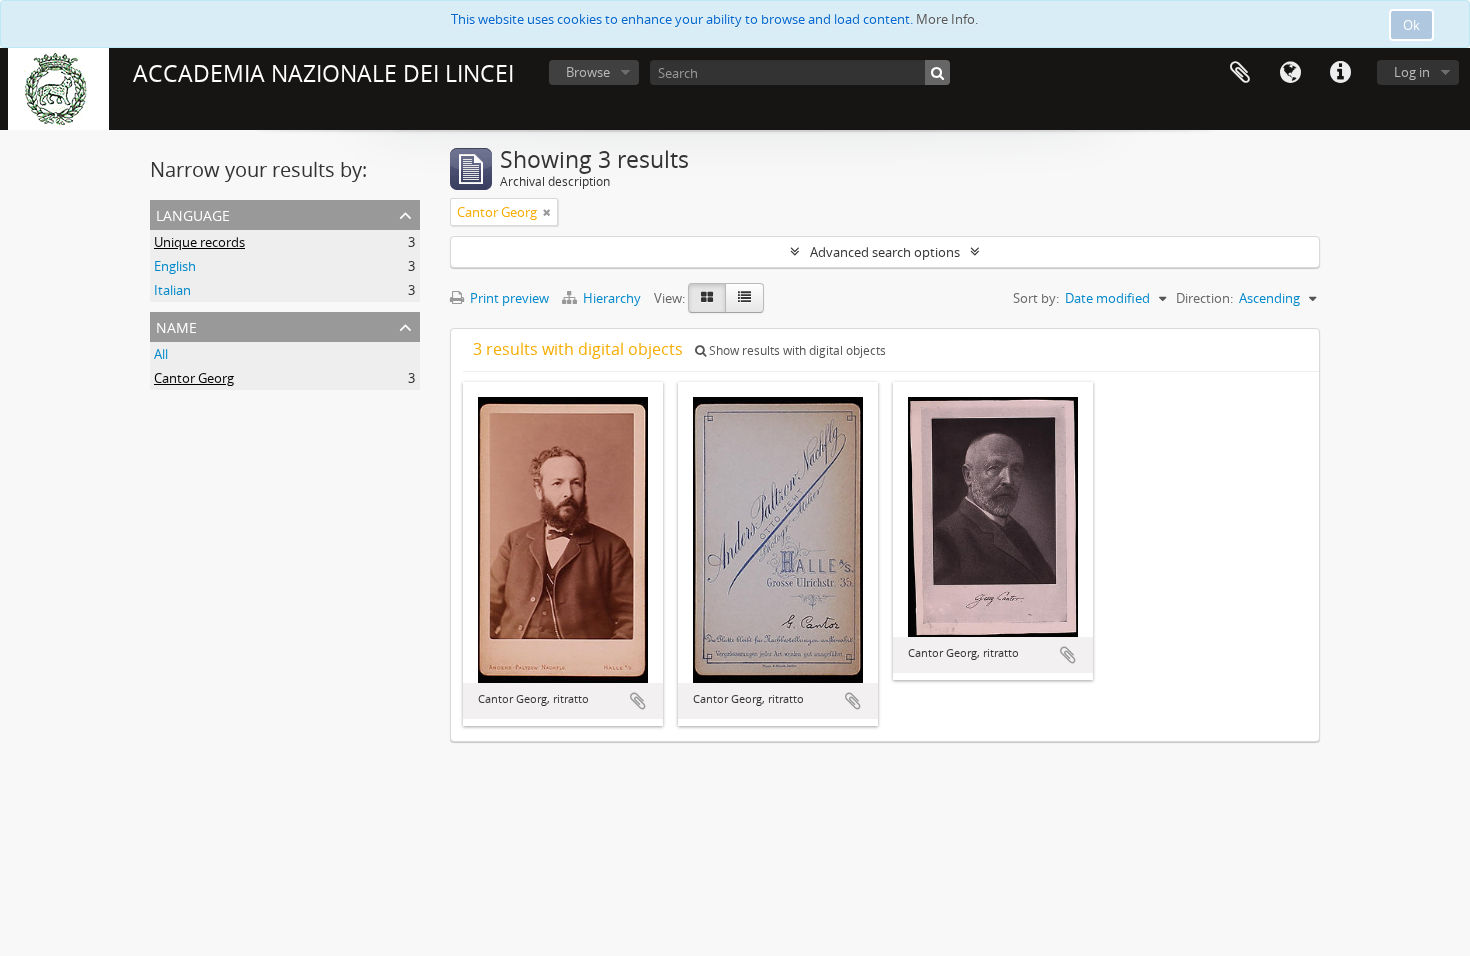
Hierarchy (612, 298)
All (161, 354)
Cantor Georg (194, 378)
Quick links (1340, 73)
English (175, 266)
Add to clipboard (638, 701)
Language (1290, 73)
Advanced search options (885, 252)
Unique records (199, 242)
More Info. (947, 19)
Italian (172, 290)
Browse (588, 72)
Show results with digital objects (796, 350)
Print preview (508, 298)
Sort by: (1036, 298)
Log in (1412, 72)
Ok (1411, 25)
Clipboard (1240, 73)
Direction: (1204, 298)
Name (176, 325)
